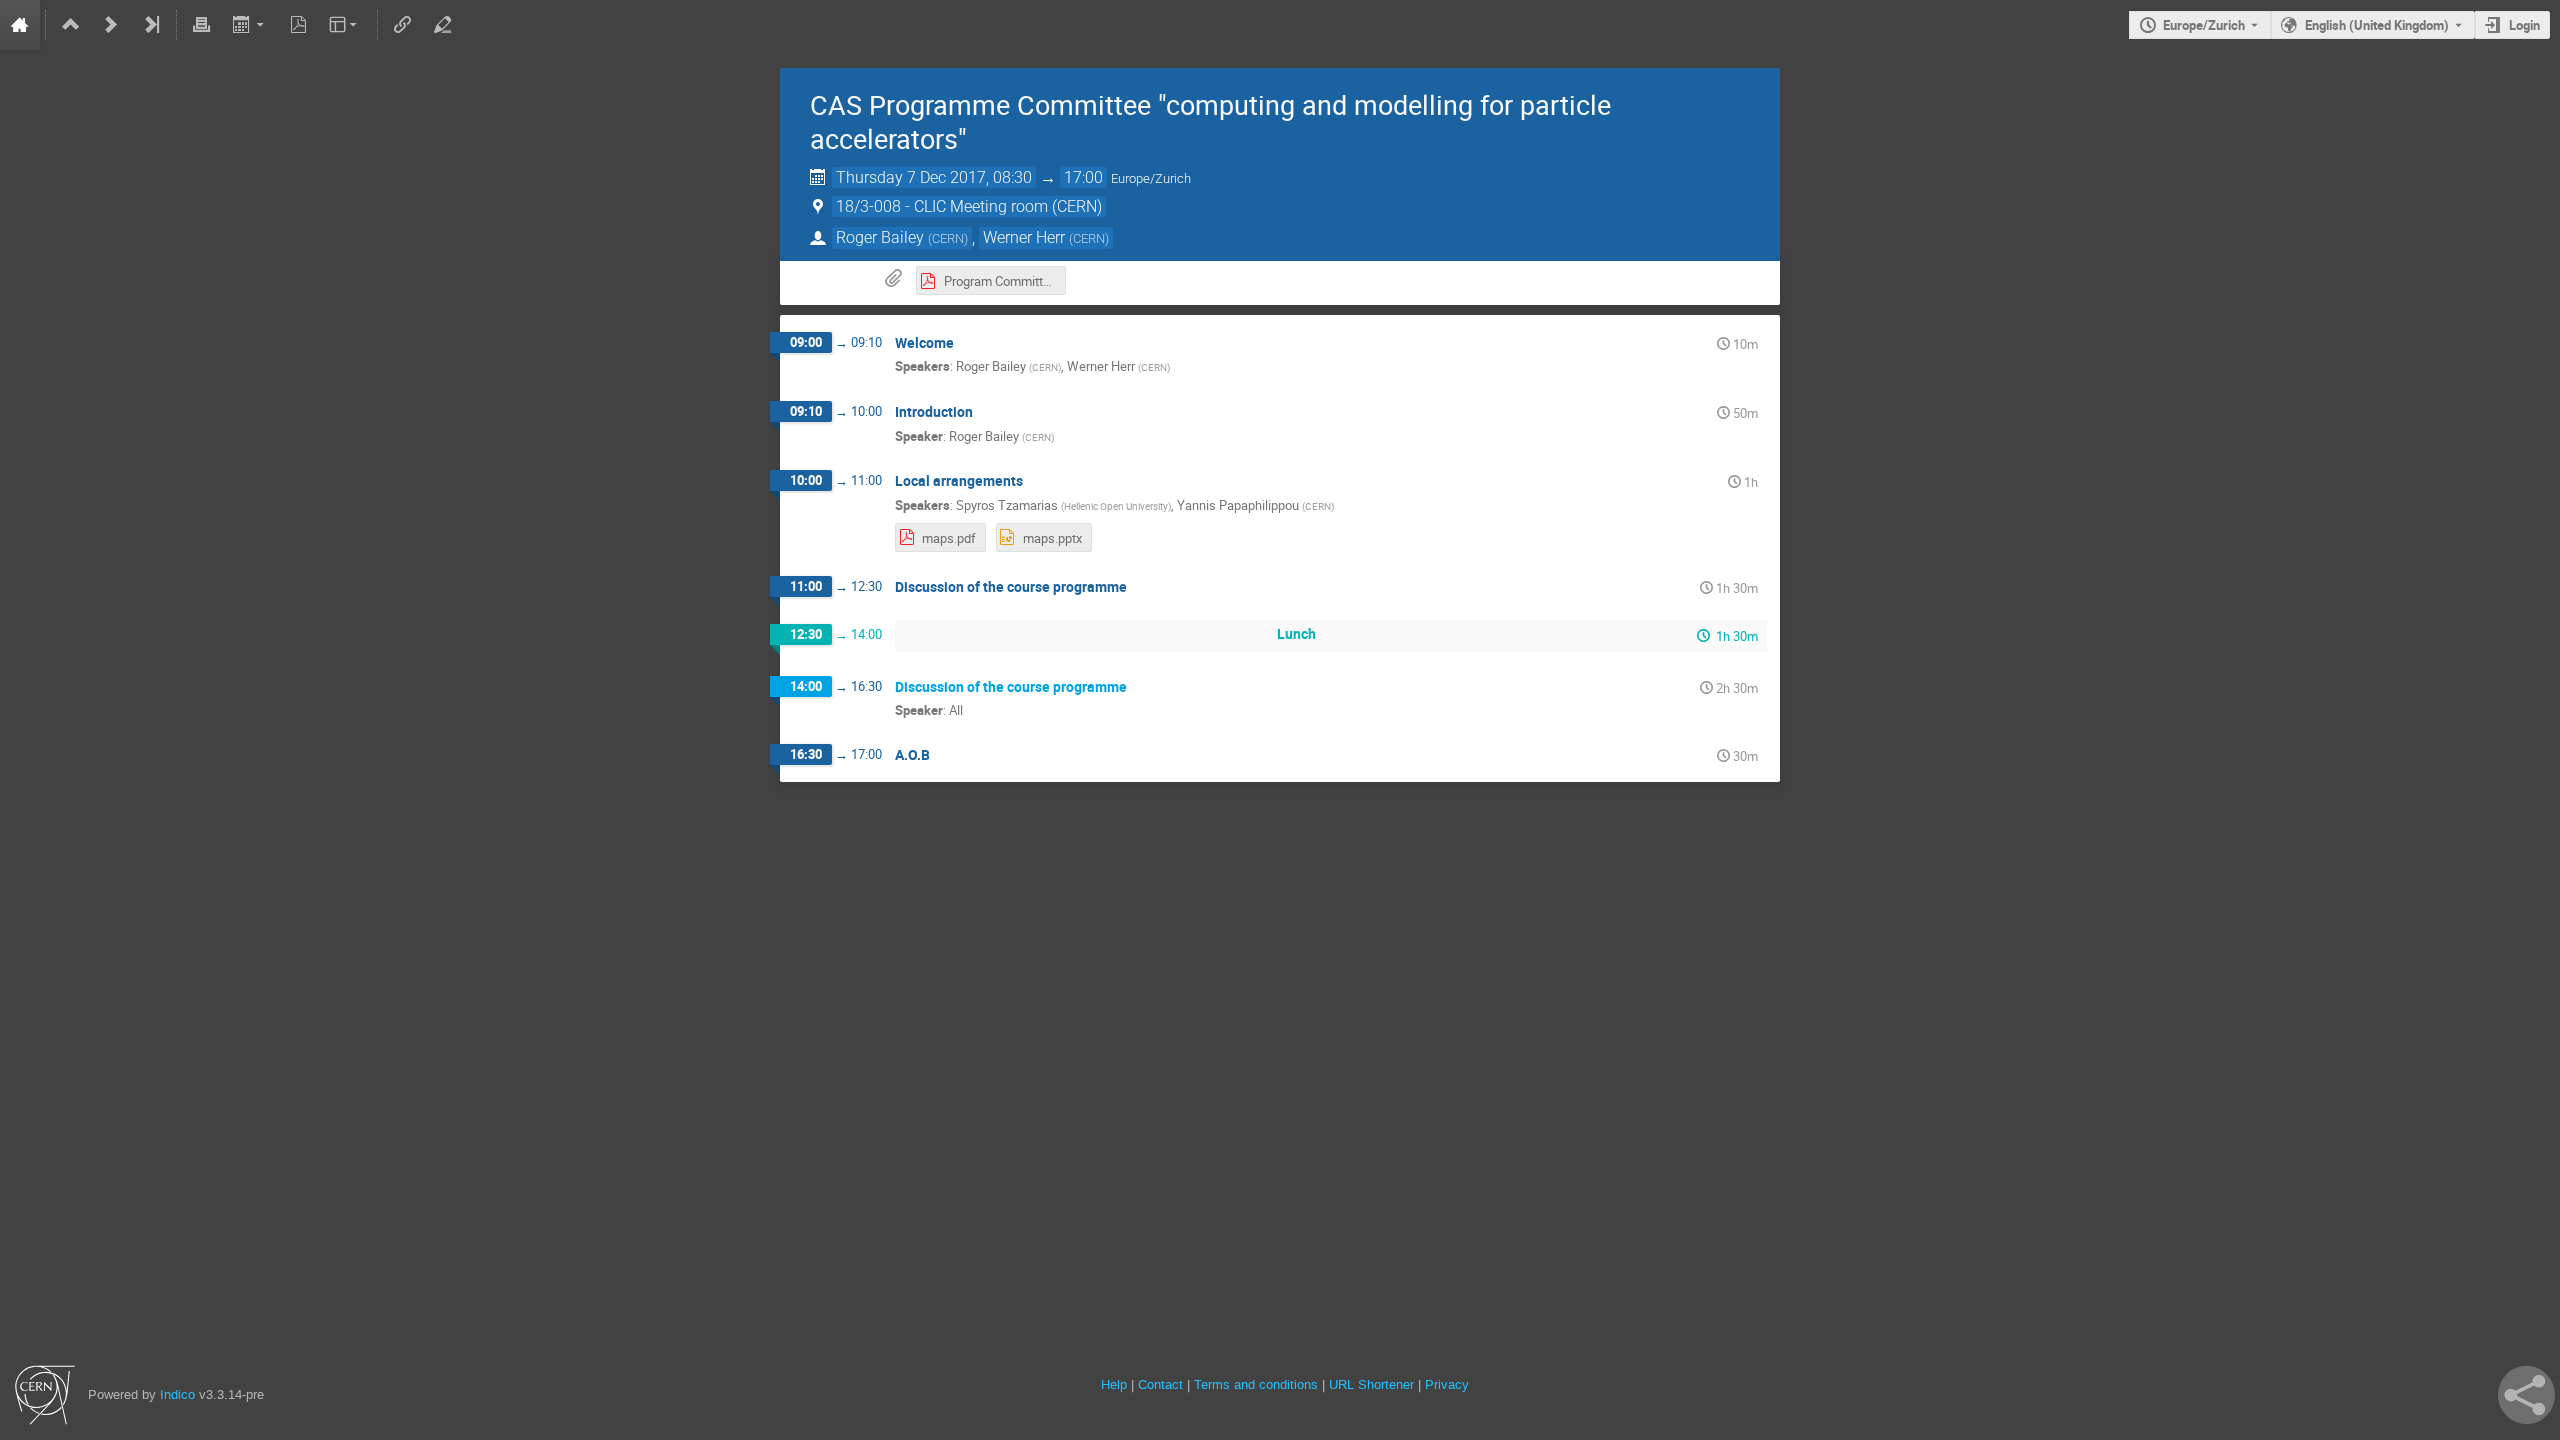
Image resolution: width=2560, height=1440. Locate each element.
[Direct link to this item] (968, 343)
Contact (1160, 1384)
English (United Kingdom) (2377, 25)
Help (1114, 1384)
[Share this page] (2526, 1395)
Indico (177, 1394)
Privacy (1447, 1384)
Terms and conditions (1256, 1384)
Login (2524, 25)
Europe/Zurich (2204, 25)
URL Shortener (1371, 1384)
